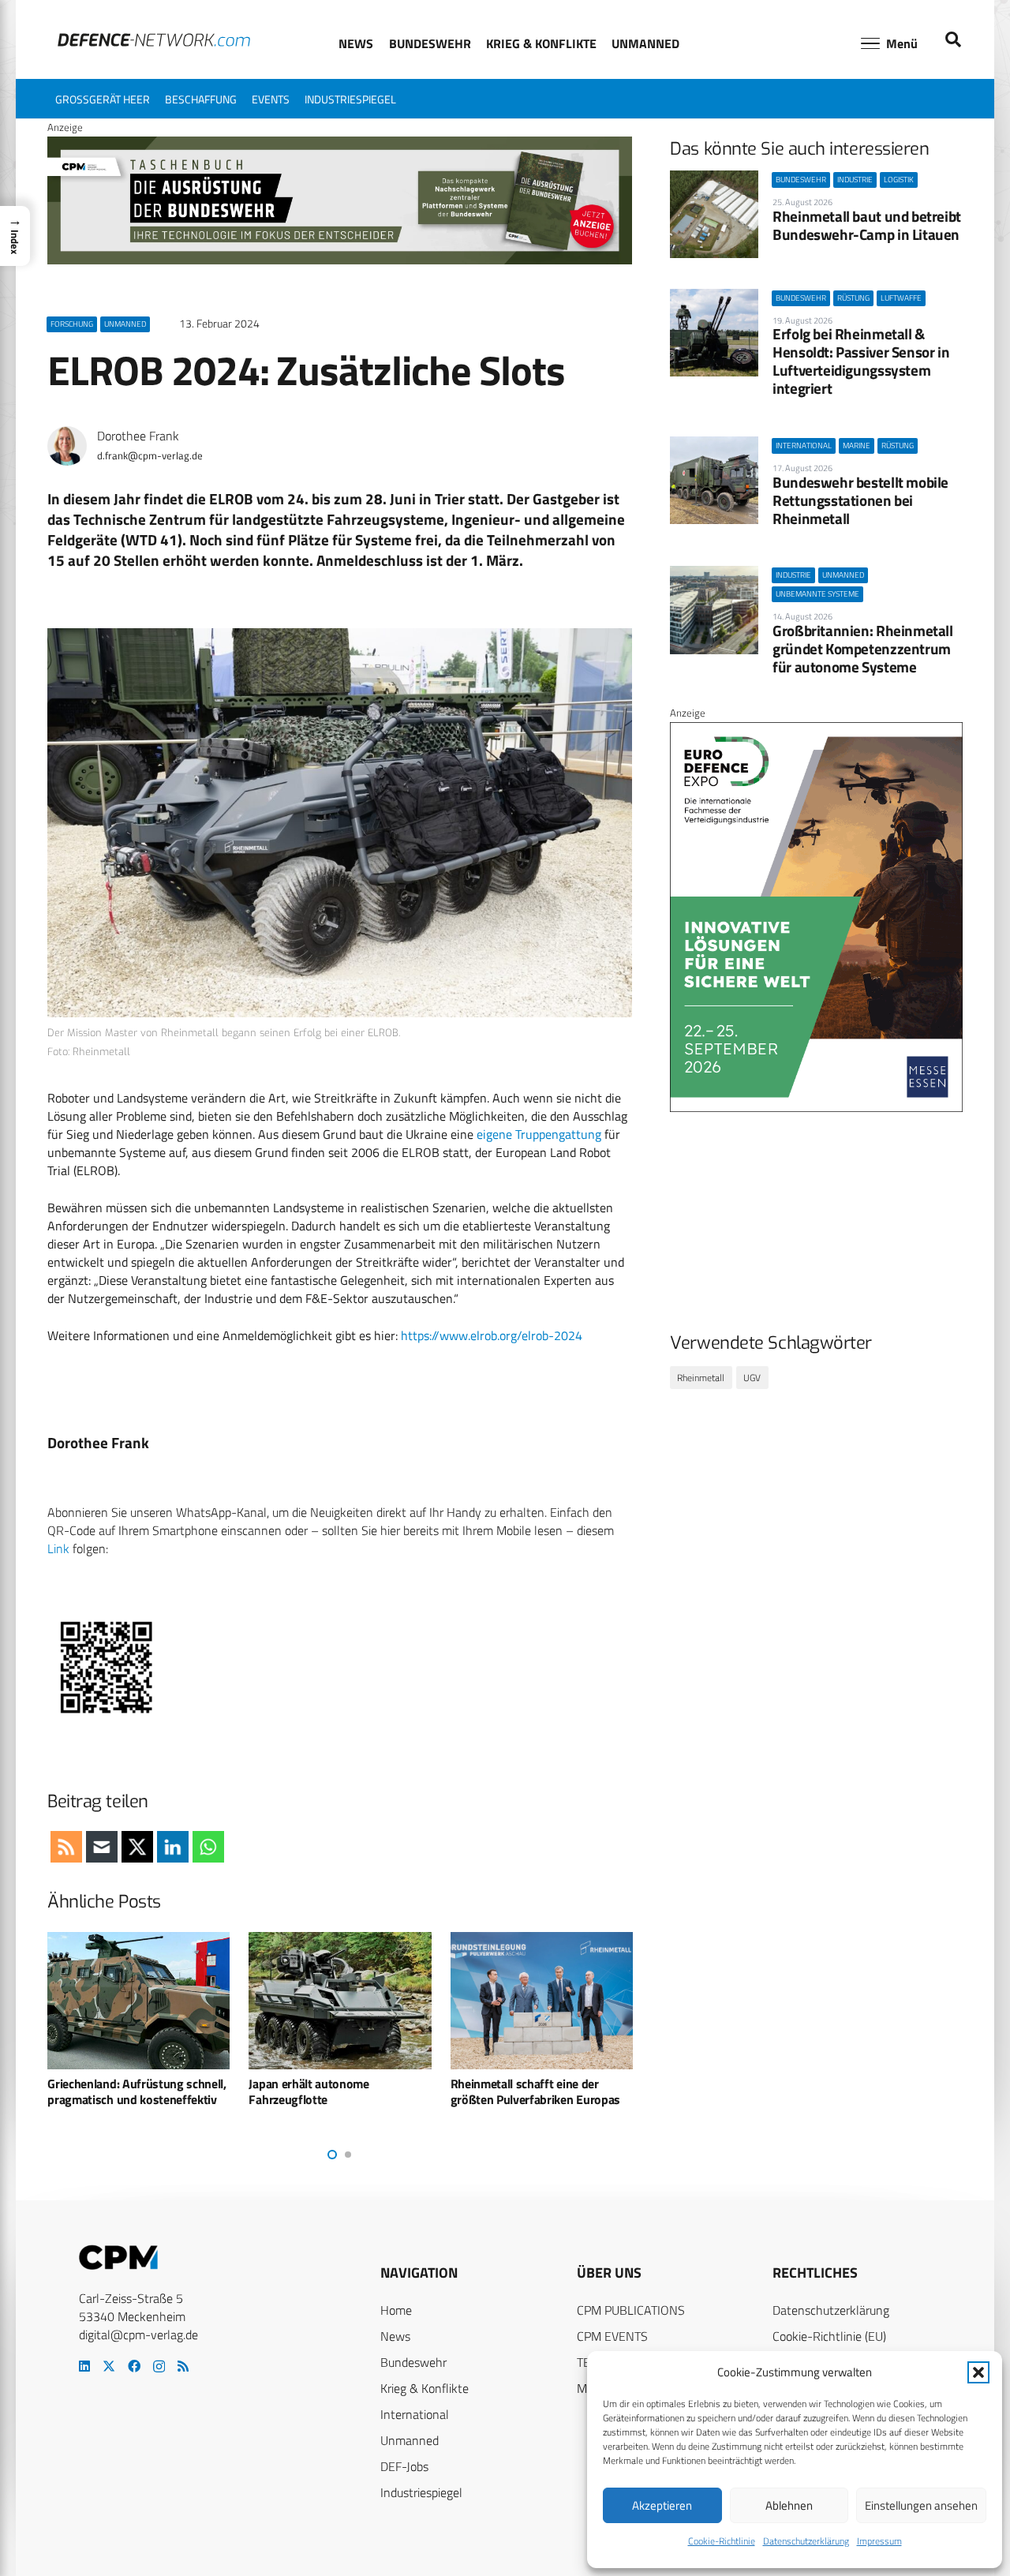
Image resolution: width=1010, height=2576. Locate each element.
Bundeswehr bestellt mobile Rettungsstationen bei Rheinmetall (860, 500)
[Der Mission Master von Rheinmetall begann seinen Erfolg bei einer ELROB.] (340, 823)
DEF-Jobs (404, 2466)
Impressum (879, 2541)
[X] (109, 2366)
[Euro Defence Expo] (816, 1108)
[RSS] (183, 2366)
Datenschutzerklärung (806, 2541)
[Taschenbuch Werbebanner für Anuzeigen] (340, 260)
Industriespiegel (421, 2492)
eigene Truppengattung (539, 1134)
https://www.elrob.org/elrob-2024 (492, 1335)
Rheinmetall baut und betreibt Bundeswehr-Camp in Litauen (867, 225)
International (415, 2414)
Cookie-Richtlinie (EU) (829, 2336)
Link (58, 1548)
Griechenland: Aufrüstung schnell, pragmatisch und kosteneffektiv (137, 2092)
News (395, 2336)
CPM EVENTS (612, 2336)
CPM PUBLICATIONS (631, 2310)
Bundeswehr (413, 2362)
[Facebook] (134, 2366)
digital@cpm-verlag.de (138, 2334)
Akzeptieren (662, 2505)
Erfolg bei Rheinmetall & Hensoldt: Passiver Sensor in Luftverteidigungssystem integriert (861, 361)
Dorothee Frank (138, 436)
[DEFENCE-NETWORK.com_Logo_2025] (154, 40)
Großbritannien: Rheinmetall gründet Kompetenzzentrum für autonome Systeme (863, 648)
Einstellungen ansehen (921, 2505)
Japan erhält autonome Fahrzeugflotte (309, 2092)
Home (396, 2310)
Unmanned (410, 2440)
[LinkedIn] (84, 2366)
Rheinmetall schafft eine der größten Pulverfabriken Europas (535, 2092)
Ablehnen (789, 2505)
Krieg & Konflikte (425, 2388)
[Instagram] (159, 2367)
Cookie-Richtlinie (722, 2541)
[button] (978, 2372)
